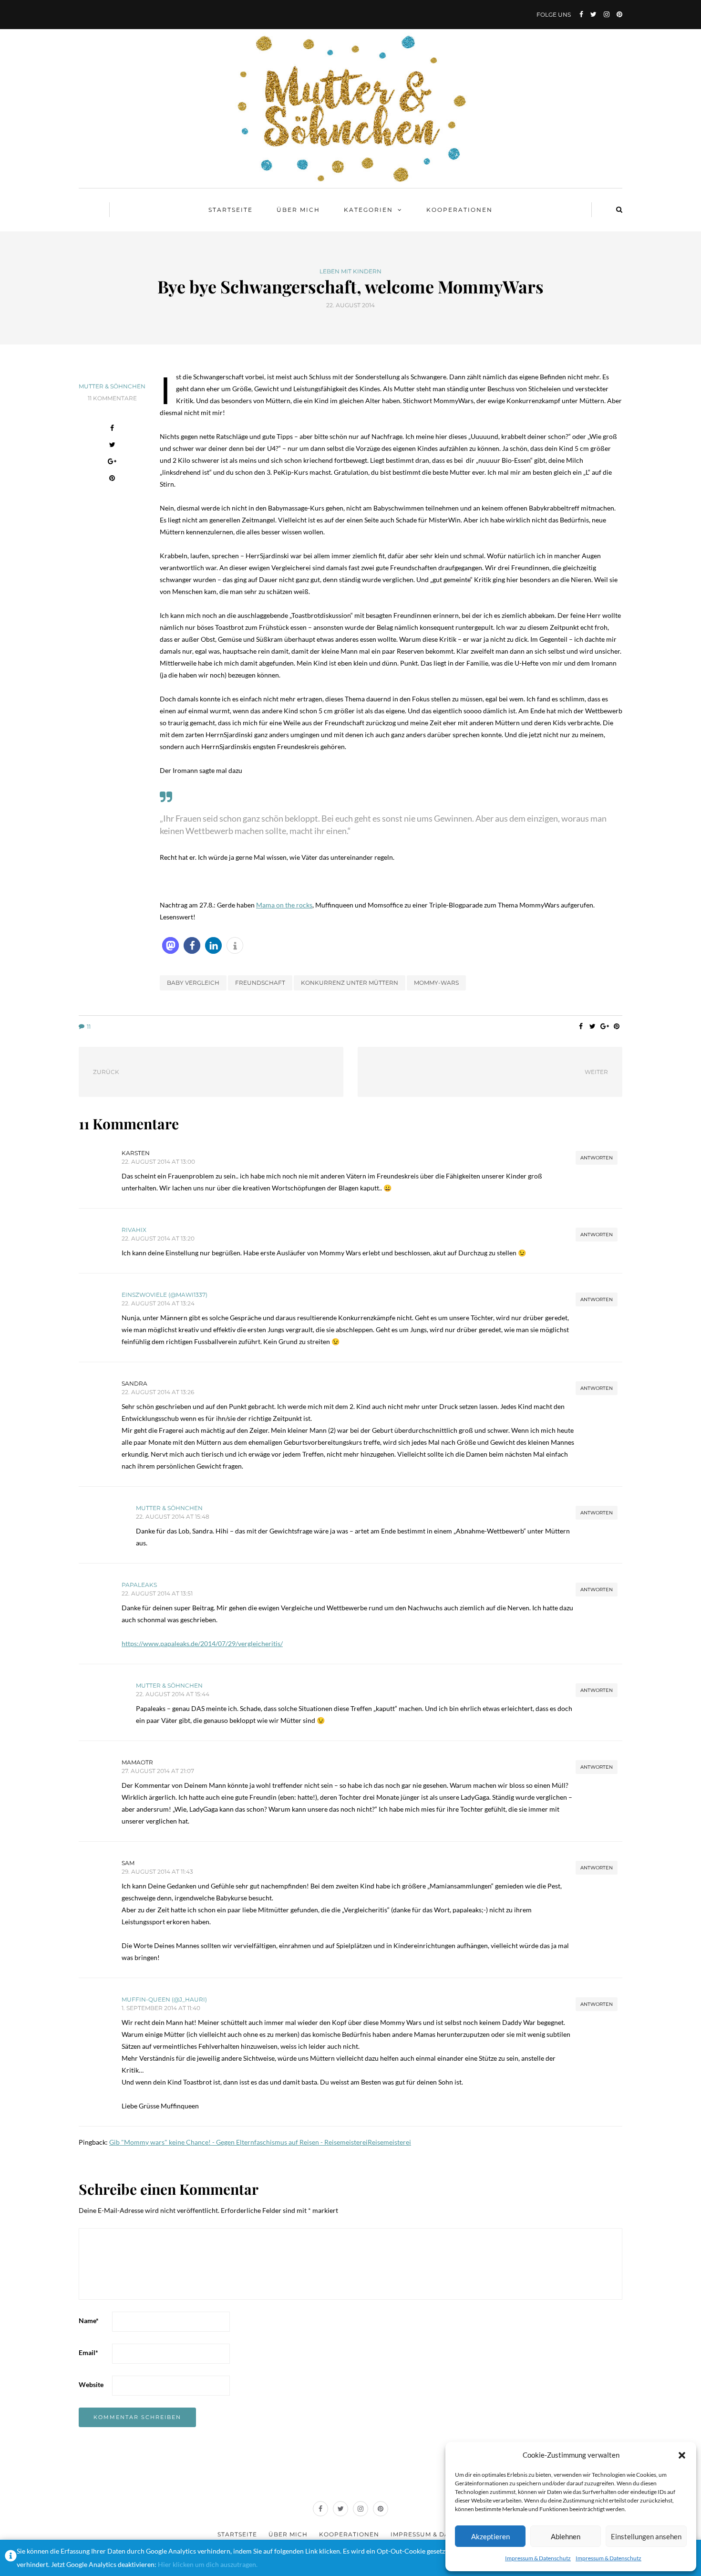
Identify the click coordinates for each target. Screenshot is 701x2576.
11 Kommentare (112, 398)
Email (88, 2352)
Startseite (231, 210)
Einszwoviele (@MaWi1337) (165, 1295)
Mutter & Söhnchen (112, 386)
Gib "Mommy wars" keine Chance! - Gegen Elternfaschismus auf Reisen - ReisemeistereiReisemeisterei (260, 2142)
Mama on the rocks (284, 905)
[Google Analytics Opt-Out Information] (11, 2558)
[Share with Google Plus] (112, 463)
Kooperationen (459, 210)
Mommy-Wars (436, 983)
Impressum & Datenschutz (538, 2558)
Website (91, 2384)
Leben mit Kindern (350, 271)
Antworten (597, 1158)
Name (89, 2320)
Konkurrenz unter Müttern (350, 983)
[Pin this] (112, 479)
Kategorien (368, 210)
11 (89, 1027)
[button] (682, 2455)
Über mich (298, 210)
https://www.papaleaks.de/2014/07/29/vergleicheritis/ (202, 1643)
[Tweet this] (112, 446)
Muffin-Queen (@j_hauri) (164, 1999)
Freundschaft (260, 983)
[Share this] (112, 429)
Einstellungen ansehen (646, 2536)
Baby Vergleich (193, 983)
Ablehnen (566, 2536)
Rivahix (134, 1230)
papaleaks (139, 1585)
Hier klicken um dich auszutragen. (208, 2564)
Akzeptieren (490, 2536)
